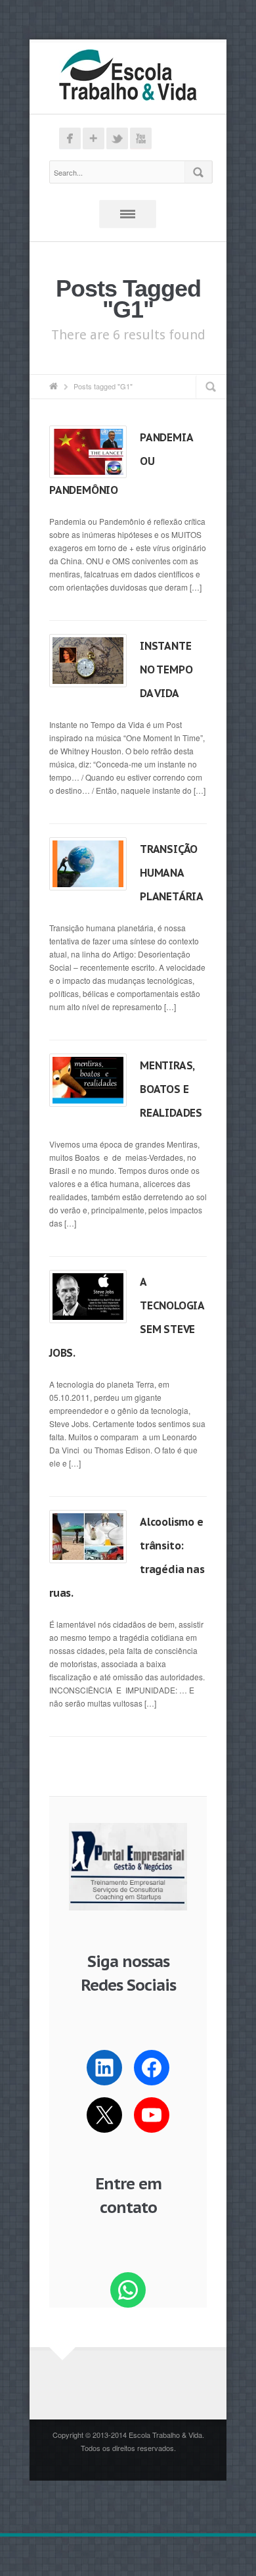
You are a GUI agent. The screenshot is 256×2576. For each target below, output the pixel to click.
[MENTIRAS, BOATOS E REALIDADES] (88, 1080)
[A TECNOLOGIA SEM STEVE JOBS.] (88, 1296)
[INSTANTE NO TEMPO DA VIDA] (88, 660)
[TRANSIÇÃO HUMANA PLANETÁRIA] (88, 863)
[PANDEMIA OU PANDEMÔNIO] (88, 452)
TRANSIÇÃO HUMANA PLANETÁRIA (172, 873)
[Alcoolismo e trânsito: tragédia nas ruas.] (88, 1536)
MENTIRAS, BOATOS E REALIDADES (171, 1089)
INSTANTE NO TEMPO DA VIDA (166, 669)
